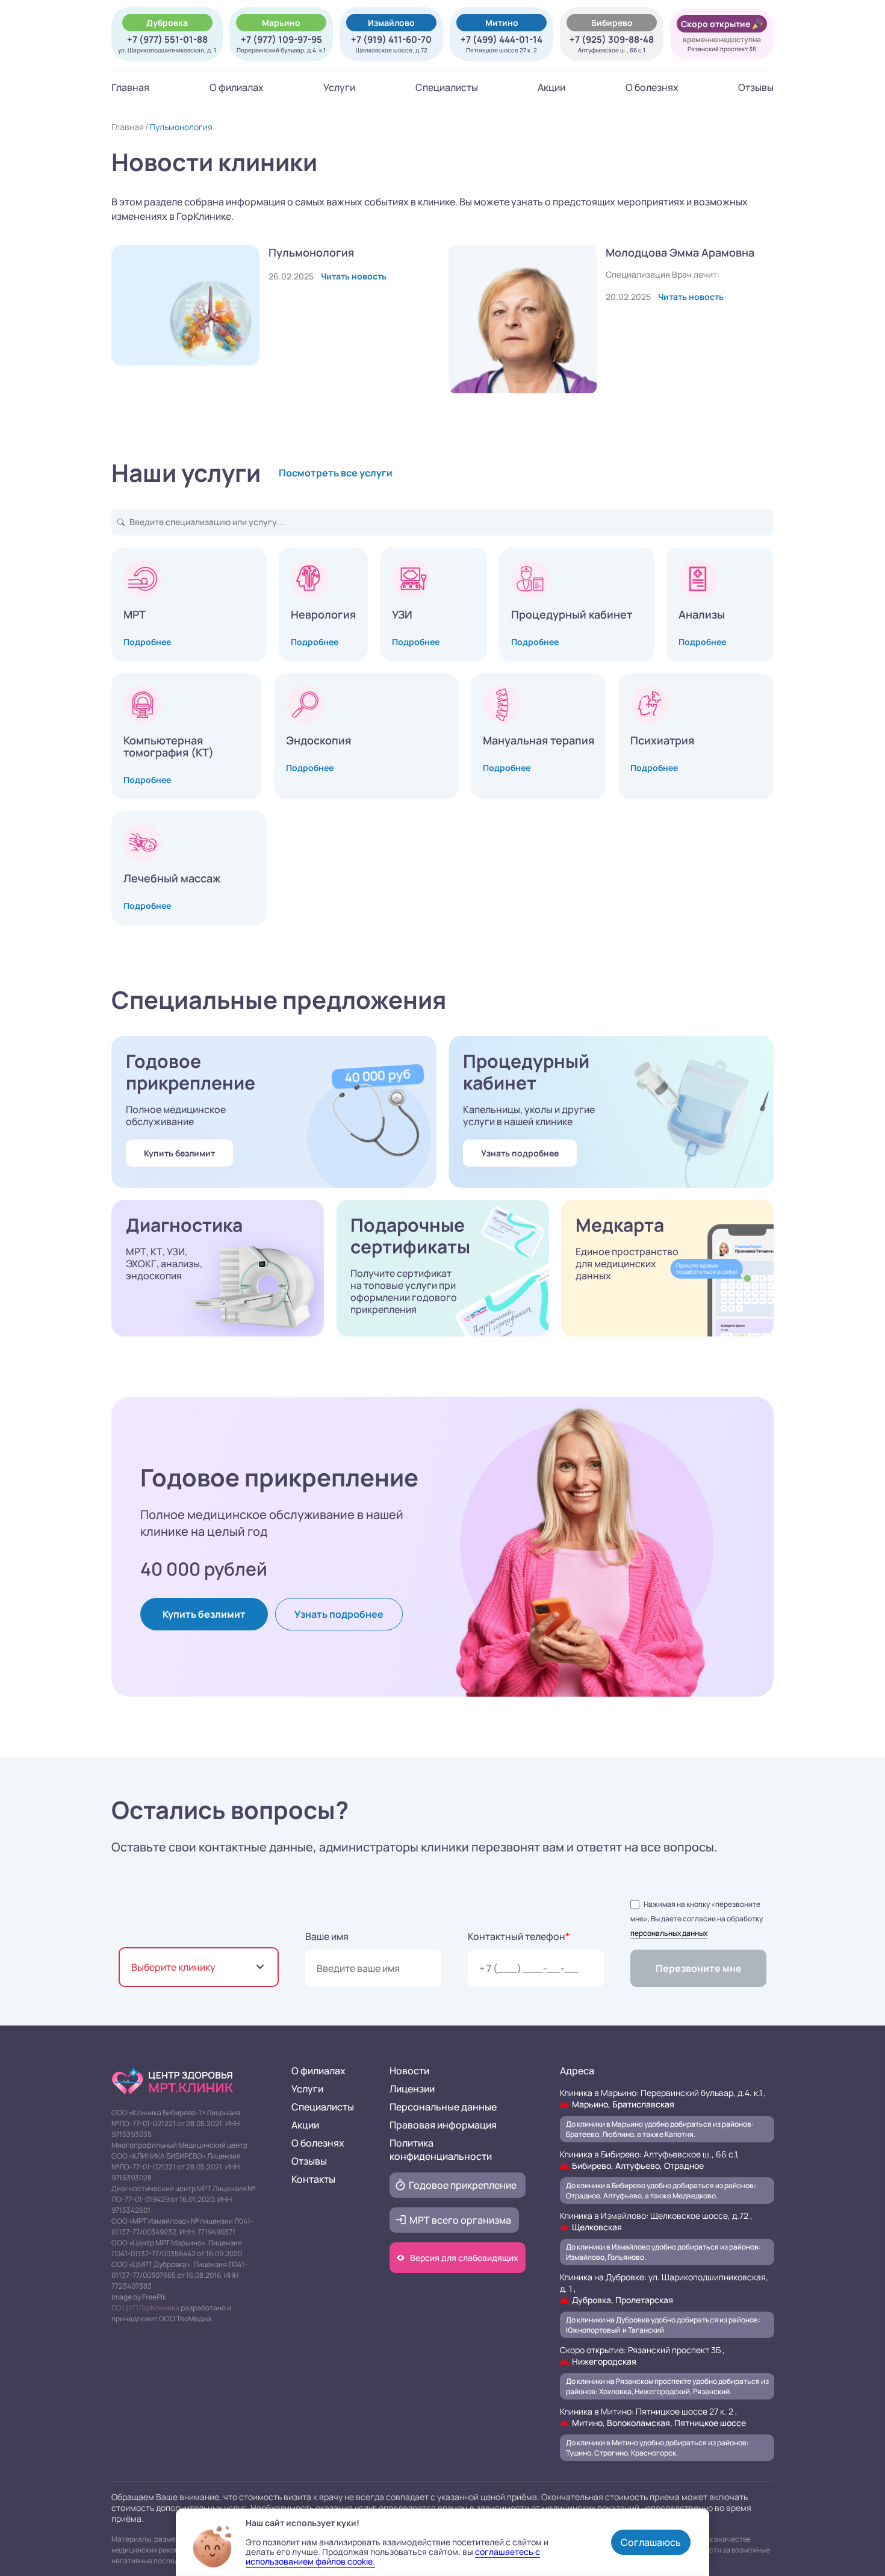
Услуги (339, 87)
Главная (130, 87)
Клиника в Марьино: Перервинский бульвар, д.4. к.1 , (663, 2098)
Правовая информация (443, 2125)
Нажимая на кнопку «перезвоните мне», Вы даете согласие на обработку (697, 1919)
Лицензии (412, 2089)
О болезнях (652, 87)
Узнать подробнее (520, 1153)
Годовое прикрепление (463, 2185)
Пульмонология (181, 127)
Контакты (313, 2179)
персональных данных (669, 1933)
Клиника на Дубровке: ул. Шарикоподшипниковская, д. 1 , (664, 2288)
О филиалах (237, 87)
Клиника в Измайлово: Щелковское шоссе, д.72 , (656, 2221)
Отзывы (756, 87)
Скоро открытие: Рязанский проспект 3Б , (642, 2356)
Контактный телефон (519, 1936)
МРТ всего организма (460, 2220)
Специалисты (447, 87)
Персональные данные (443, 2107)
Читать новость (354, 276)
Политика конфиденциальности (441, 2150)
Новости (409, 2071)
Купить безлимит (179, 1153)
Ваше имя (327, 1936)
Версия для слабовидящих (464, 2258)
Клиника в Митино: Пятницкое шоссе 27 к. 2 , (653, 2417)
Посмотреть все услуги (336, 473)
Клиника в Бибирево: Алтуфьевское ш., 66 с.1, (650, 2160)
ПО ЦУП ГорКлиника (145, 2308)
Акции (551, 87)
